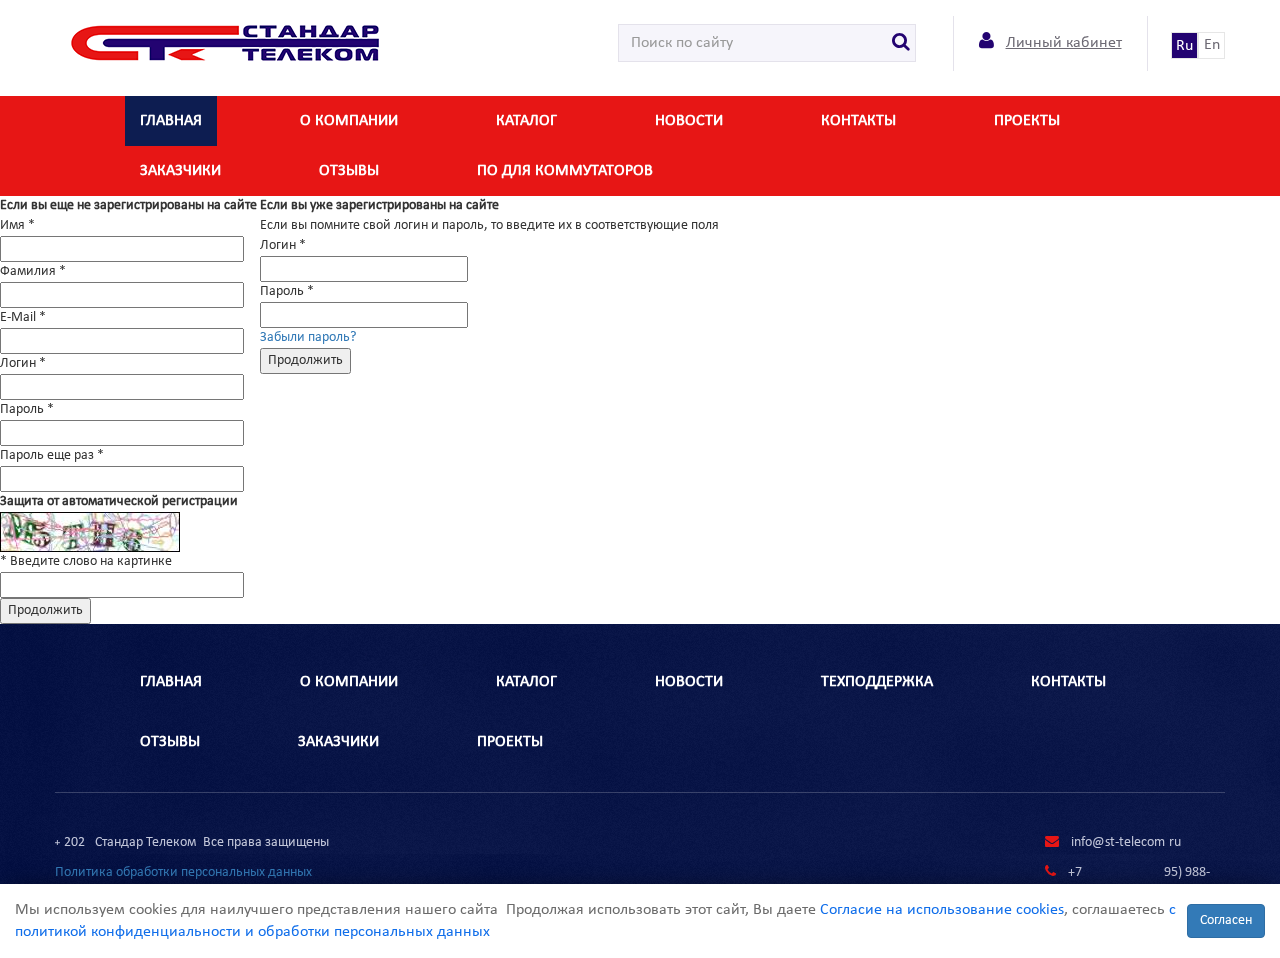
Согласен (1226, 920)
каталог (526, 121)
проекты (510, 742)
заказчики (180, 171)
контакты (858, 121)
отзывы (349, 171)
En (1212, 45)
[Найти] (901, 43)
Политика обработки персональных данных (183, 872)
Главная (171, 121)
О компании (349, 121)
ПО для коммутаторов (565, 171)
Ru (1184, 46)
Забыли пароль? (308, 337)
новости (689, 121)
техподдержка (877, 682)
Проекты (1027, 121)
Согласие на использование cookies (942, 910)
